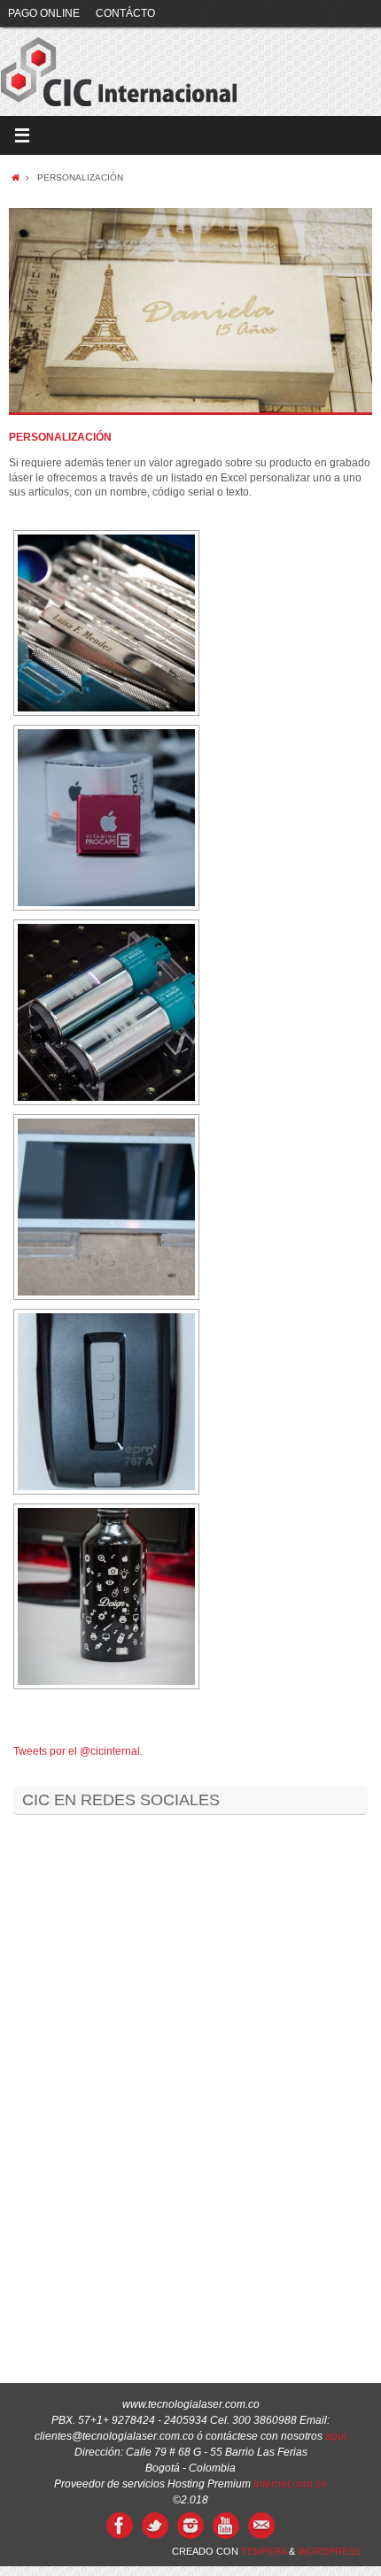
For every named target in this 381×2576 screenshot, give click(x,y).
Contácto (125, 13)
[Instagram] (190, 2526)
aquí (336, 2436)
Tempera (264, 2551)
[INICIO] (15, 177)
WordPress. (330, 2551)
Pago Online (44, 13)
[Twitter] (155, 2526)
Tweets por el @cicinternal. (78, 1751)
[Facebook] (120, 2526)
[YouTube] (226, 2526)
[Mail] (261, 2526)
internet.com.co (290, 2484)
